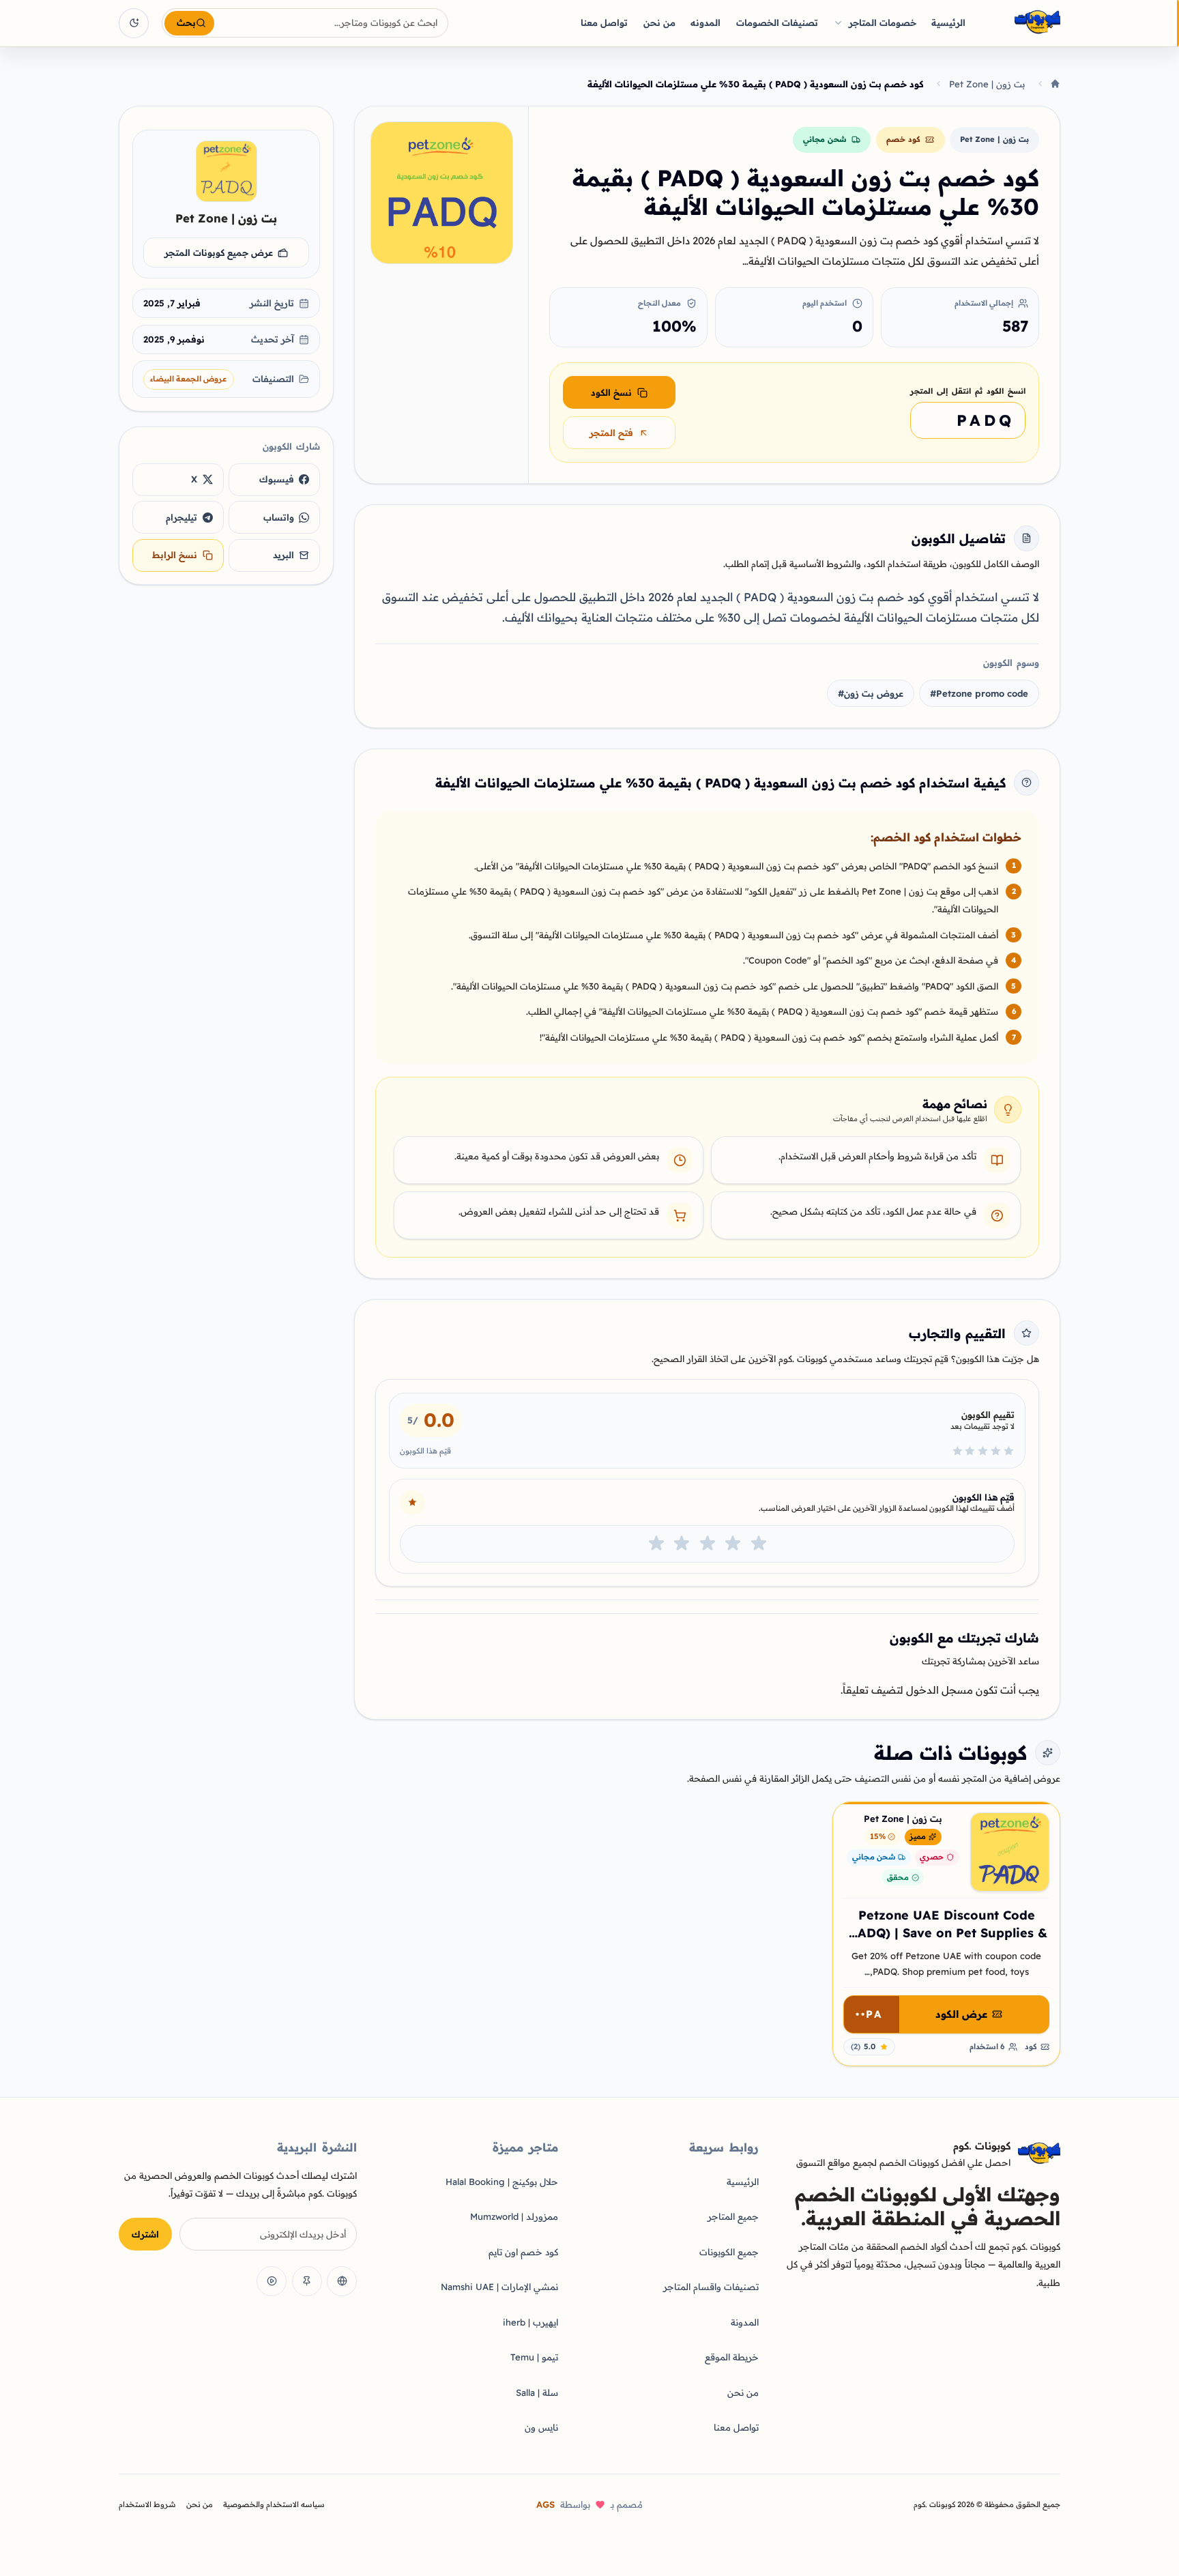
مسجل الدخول (940, 1690)
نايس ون (541, 2427)
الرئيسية (948, 23)
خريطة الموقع (732, 2357)
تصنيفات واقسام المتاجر (711, 2287)
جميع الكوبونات (729, 2252)
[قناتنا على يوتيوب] (272, 2281)
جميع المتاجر (733, 2216)
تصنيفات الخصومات (777, 23)
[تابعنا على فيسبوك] (342, 2281)
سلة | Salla (537, 2392)
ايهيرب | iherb (530, 2322)
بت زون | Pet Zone (987, 84)
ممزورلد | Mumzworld (514, 2216)
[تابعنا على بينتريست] (307, 2281)
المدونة (745, 2322)
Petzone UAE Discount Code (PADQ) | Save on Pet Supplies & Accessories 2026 (946, 1933)
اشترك (145, 2234)
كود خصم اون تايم (523, 2252)
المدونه (705, 23)
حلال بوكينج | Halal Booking (502, 2182)
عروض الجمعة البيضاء (188, 379)
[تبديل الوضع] (134, 23)
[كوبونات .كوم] (1019, 23)
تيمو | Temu (534, 2357)
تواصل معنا (604, 23)
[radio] (759, 1544)
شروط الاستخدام (147, 2504)
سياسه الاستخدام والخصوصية (274, 2504)
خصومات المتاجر (883, 23)
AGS (545, 2504)
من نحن (659, 23)
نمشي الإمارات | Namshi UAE (499, 2287)
